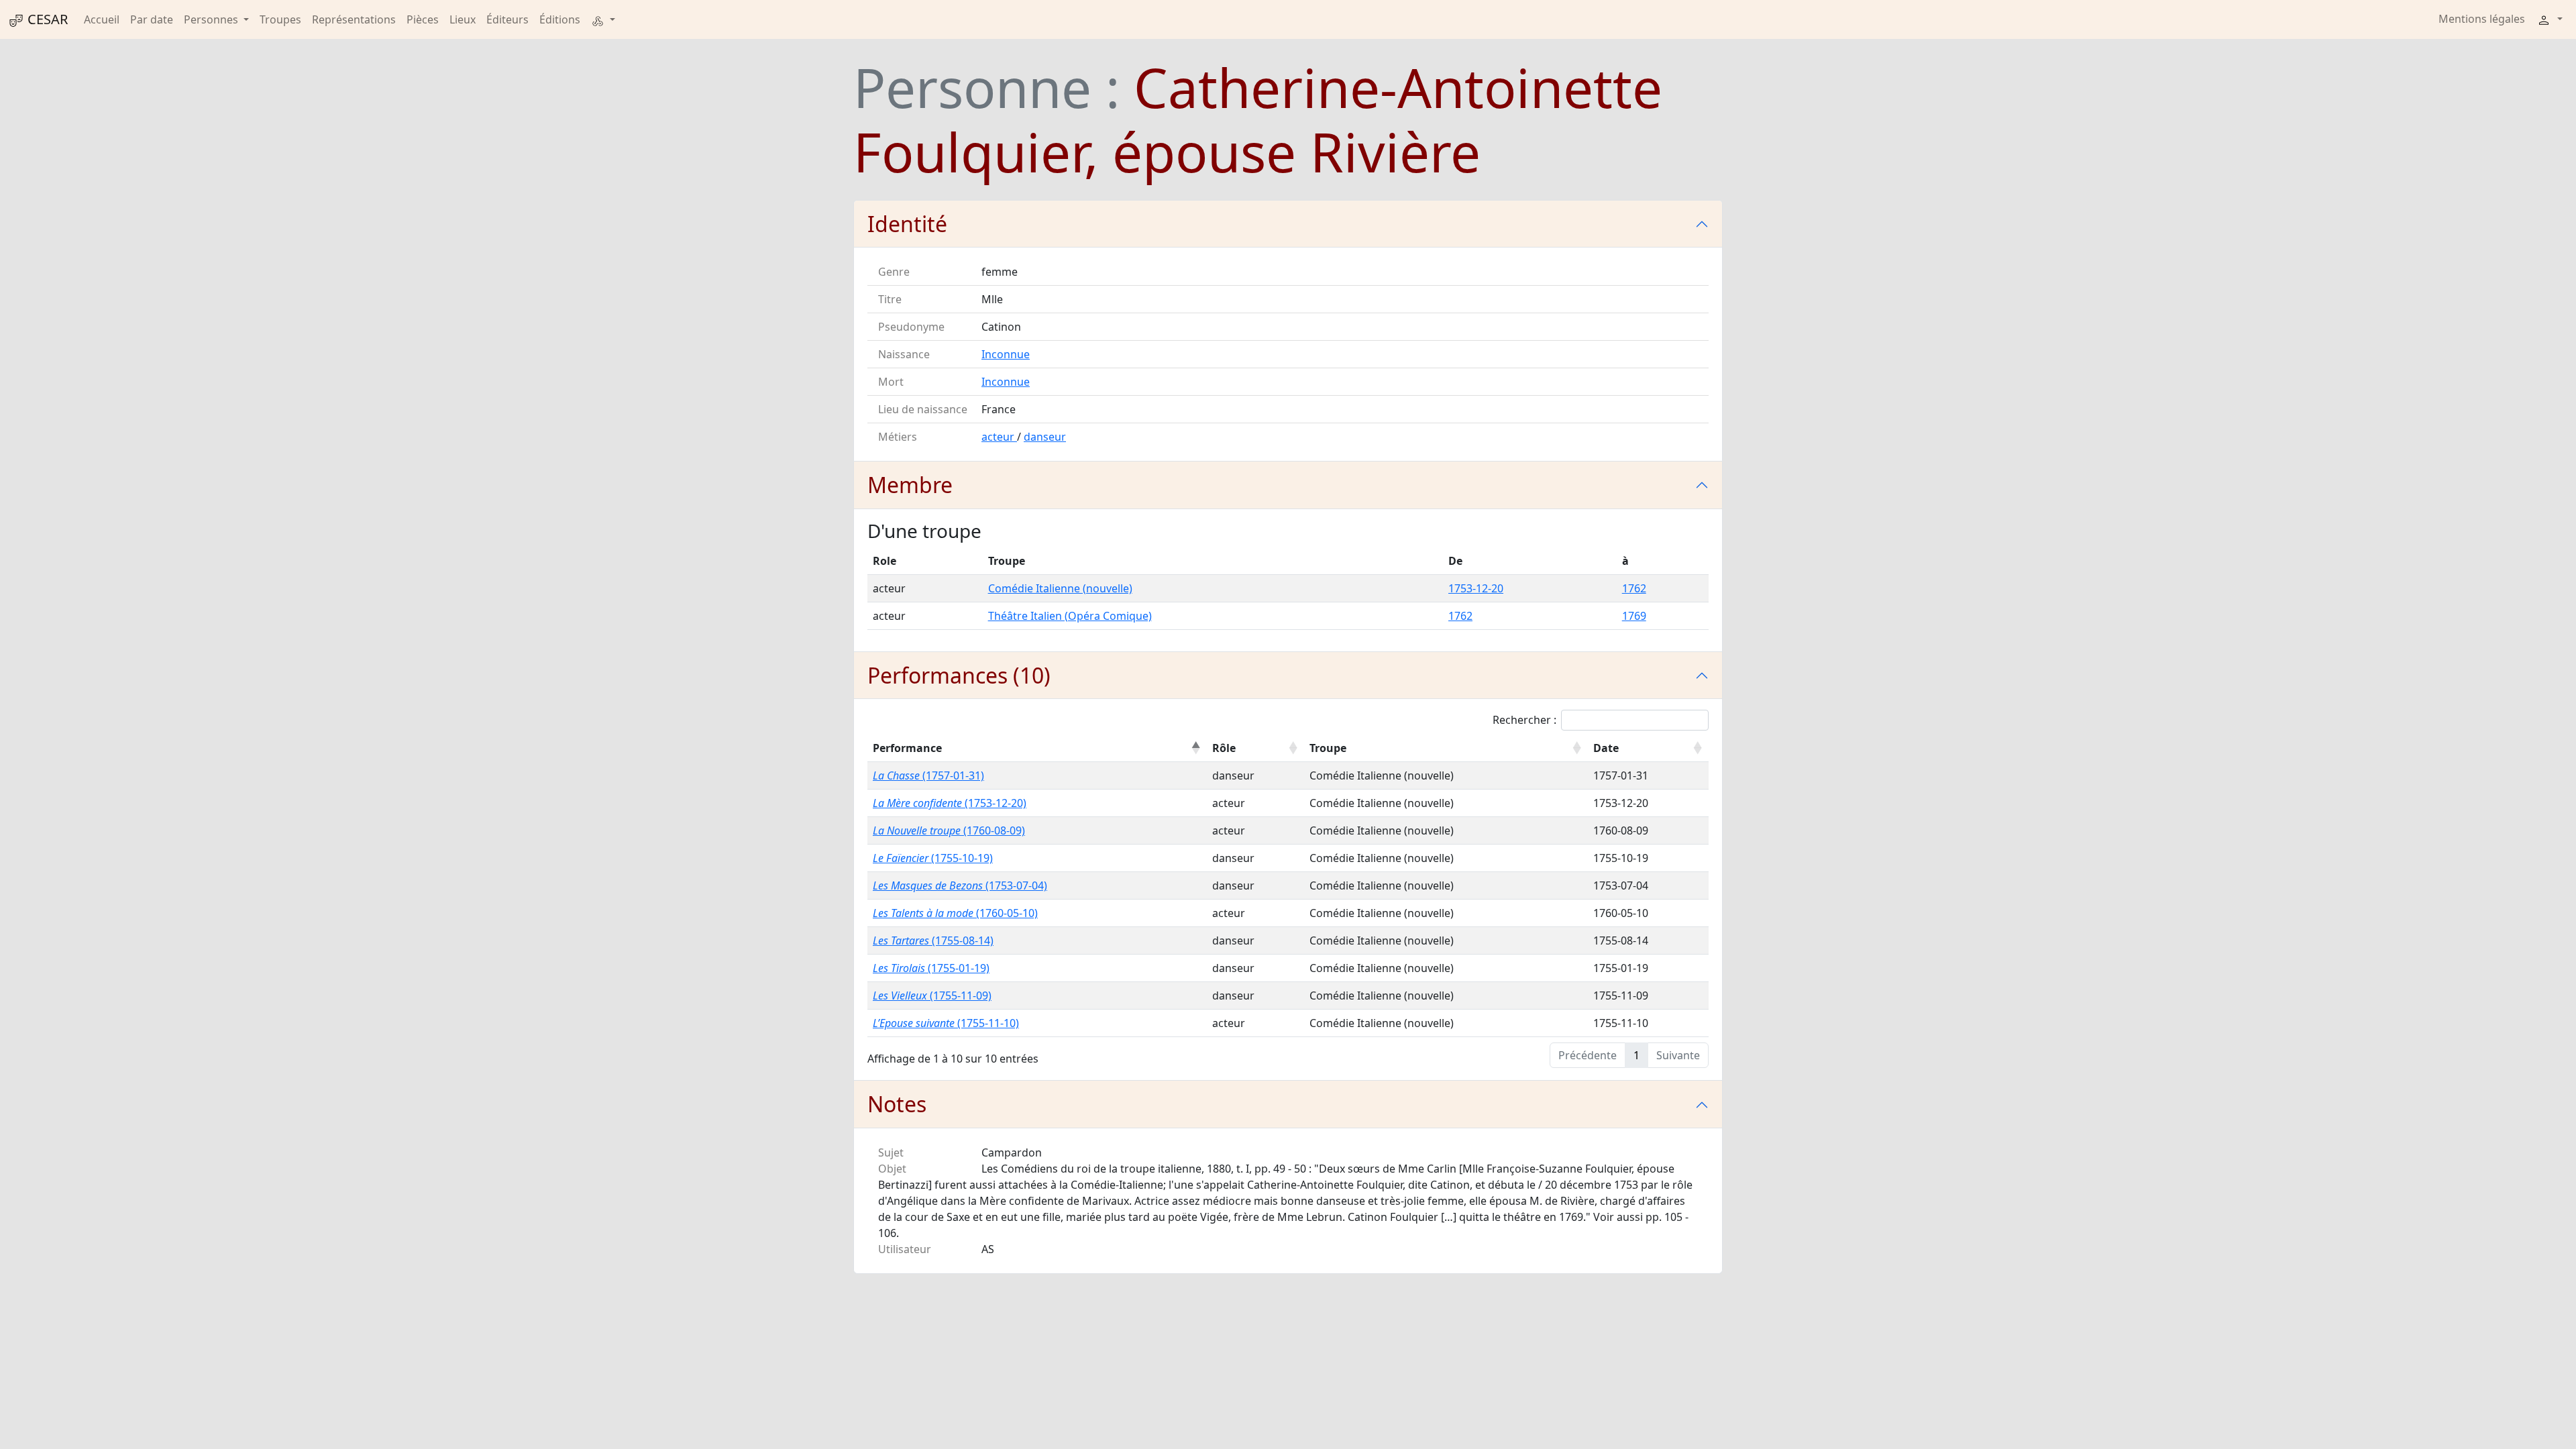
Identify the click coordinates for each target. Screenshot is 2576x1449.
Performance (907, 748)
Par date (152, 19)
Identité (907, 224)
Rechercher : (1524, 720)
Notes (897, 1104)
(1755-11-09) (932, 996)
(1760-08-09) (949, 830)
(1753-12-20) (950, 803)
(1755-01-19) (931, 968)
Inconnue (1006, 354)
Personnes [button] (212, 19)
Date (1606, 748)
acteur (999, 437)
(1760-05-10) (955, 913)
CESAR (46, 19)
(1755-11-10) (946, 1023)
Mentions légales (2482, 19)
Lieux (463, 19)
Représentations (354, 19)
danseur (1045, 437)
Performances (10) (959, 675)
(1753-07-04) (960, 885)
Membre (910, 485)
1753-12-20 (1476, 588)
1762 (1634, 588)
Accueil (102, 19)
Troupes (280, 19)
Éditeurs (507, 19)
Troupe (1328, 748)
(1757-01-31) (928, 775)
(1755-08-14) (933, 941)
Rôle (1224, 748)
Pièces (423, 19)
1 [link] (1636, 1055)
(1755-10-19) (933, 858)
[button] (603, 19)
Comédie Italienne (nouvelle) (1060, 588)
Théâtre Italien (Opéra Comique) (1070, 616)
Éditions (560, 19)
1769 (1634, 616)
